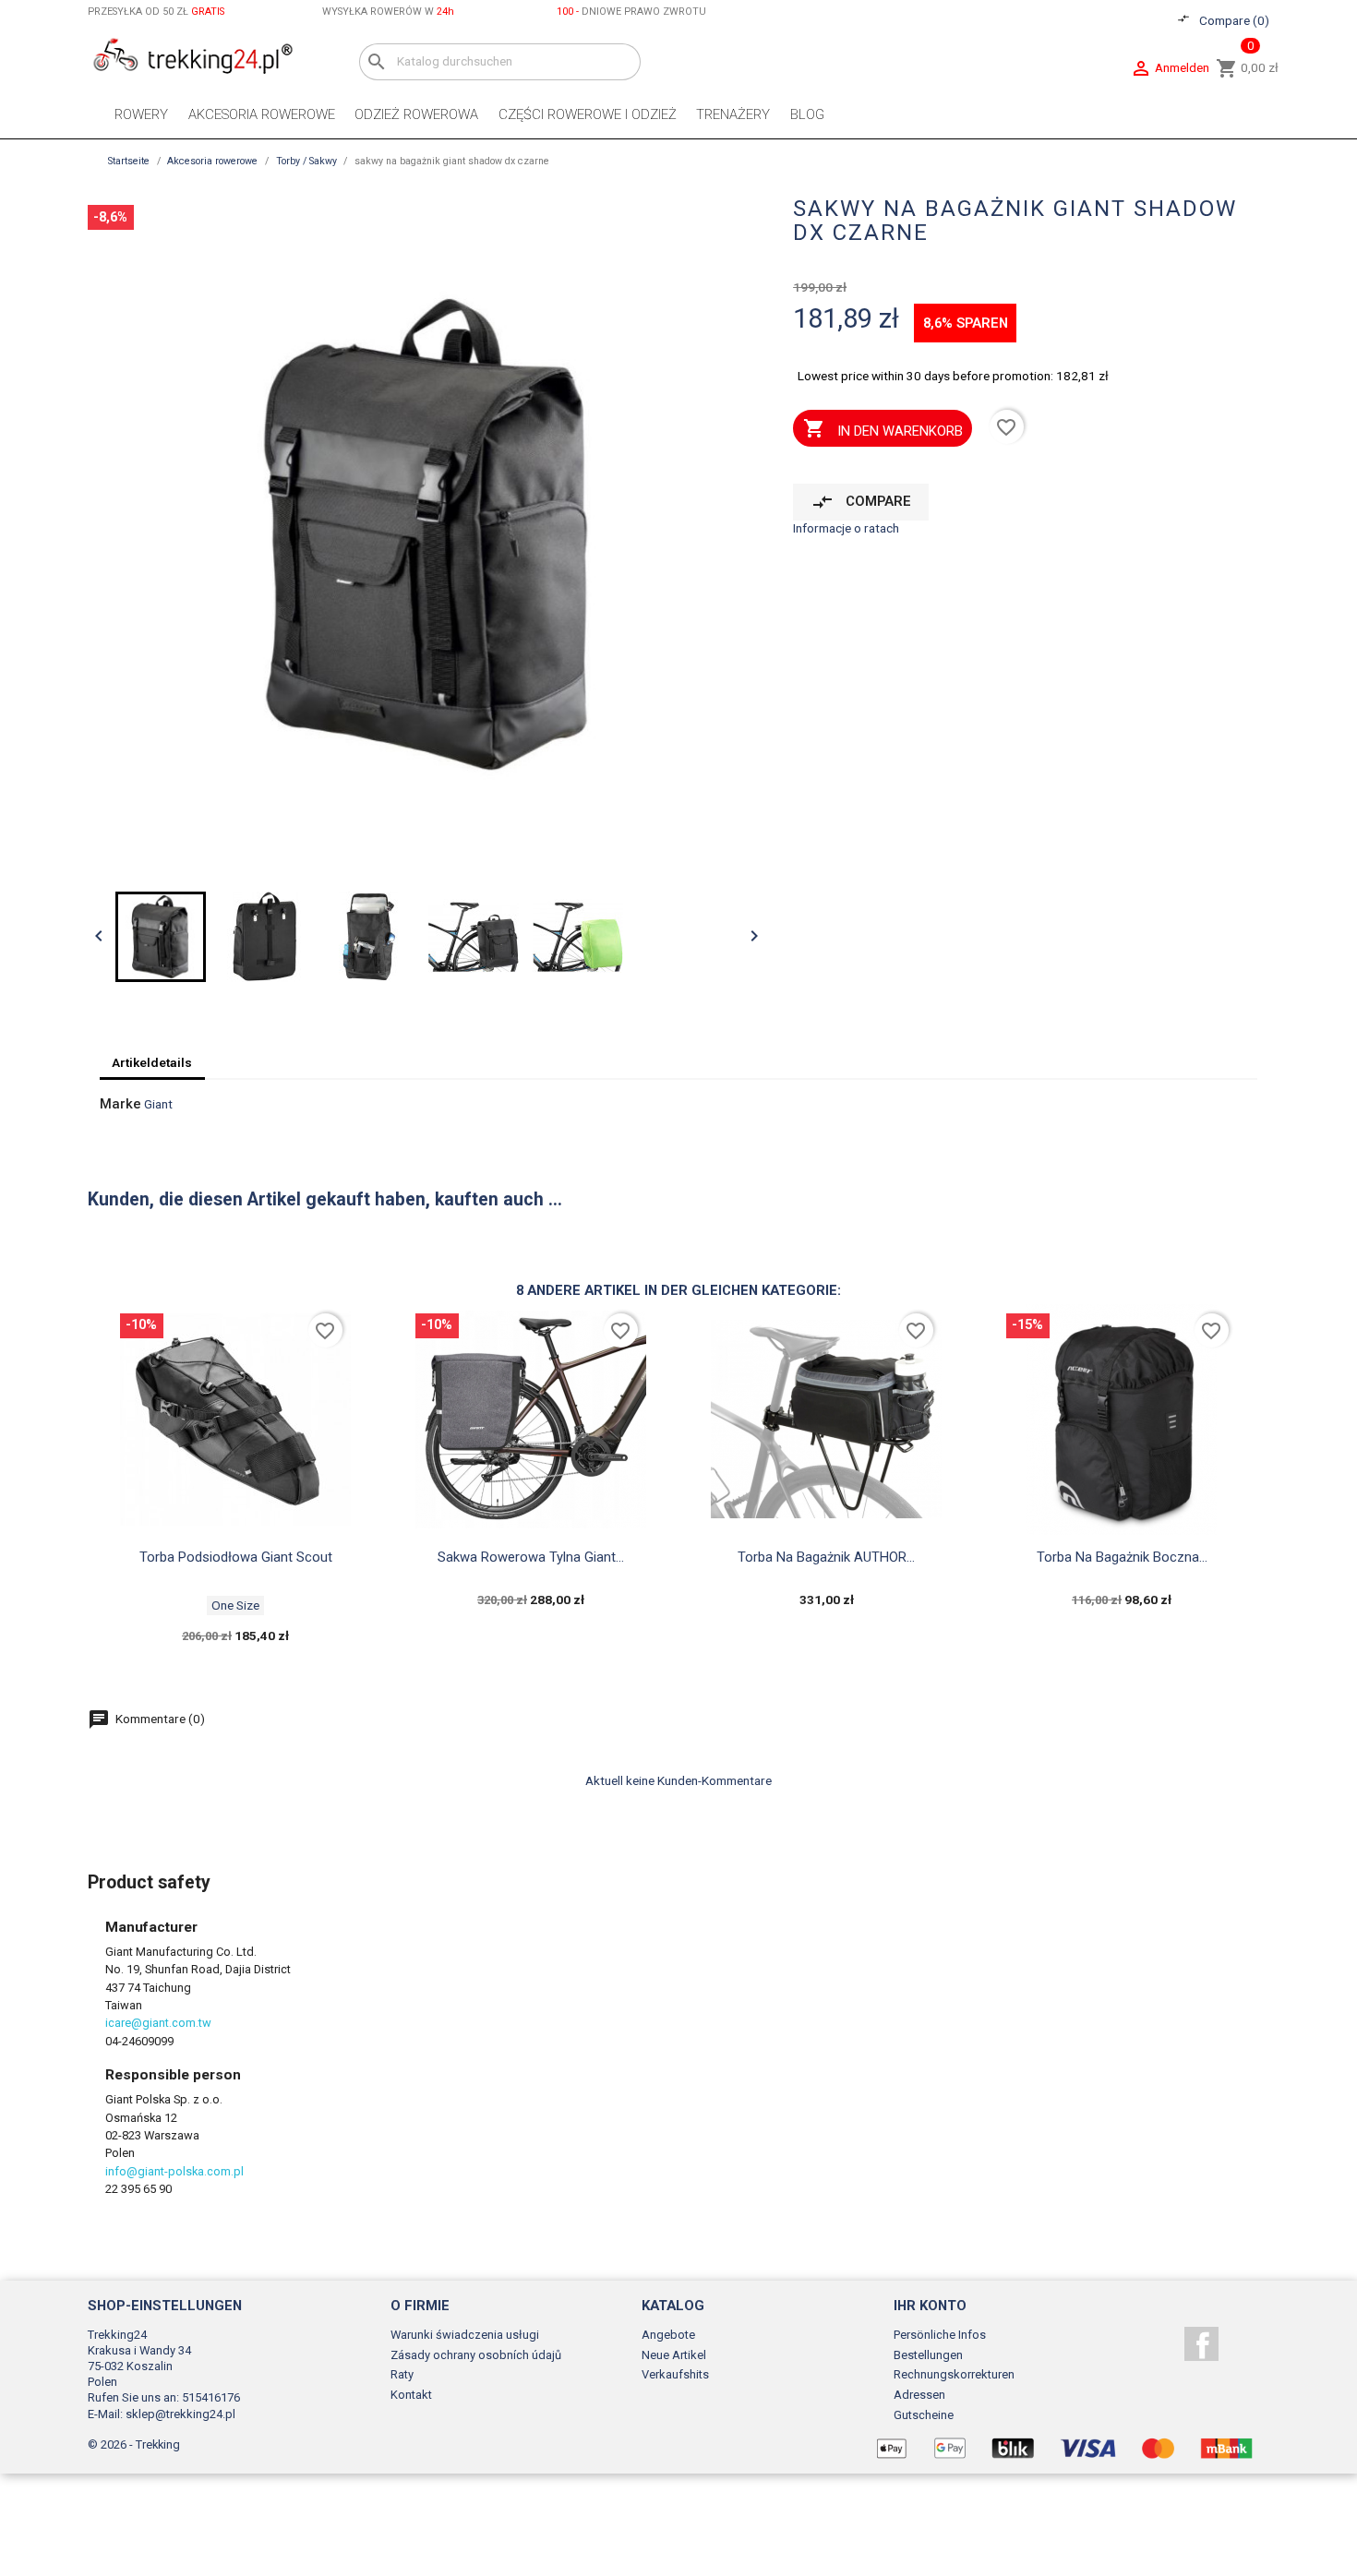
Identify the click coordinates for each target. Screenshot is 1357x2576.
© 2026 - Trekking (134, 2444)
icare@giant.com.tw (158, 2023)
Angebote (668, 2335)
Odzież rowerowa (416, 114)
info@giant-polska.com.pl (174, 2171)
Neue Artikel (674, 2355)
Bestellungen (928, 2355)
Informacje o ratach (846, 528)
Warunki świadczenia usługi (465, 2335)
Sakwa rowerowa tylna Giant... (531, 1557)
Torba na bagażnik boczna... (1122, 1557)
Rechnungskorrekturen (954, 2374)
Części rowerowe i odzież (588, 114)
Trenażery (733, 114)
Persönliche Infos (940, 2335)
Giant (158, 1104)
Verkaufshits (675, 2374)
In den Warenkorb (883, 428)
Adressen (919, 2395)
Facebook (1201, 2344)
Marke (120, 1104)
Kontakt (411, 2395)
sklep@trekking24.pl (180, 2414)
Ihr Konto (930, 2306)
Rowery (141, 114)
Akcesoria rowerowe (262, 114)
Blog (807, 114)
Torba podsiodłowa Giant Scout (236, 1557)
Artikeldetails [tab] (152, 1062)
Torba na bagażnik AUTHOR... (826, 1557)
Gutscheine (924, 2415)
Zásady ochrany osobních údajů (476, 2355)
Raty (402, 2374)
